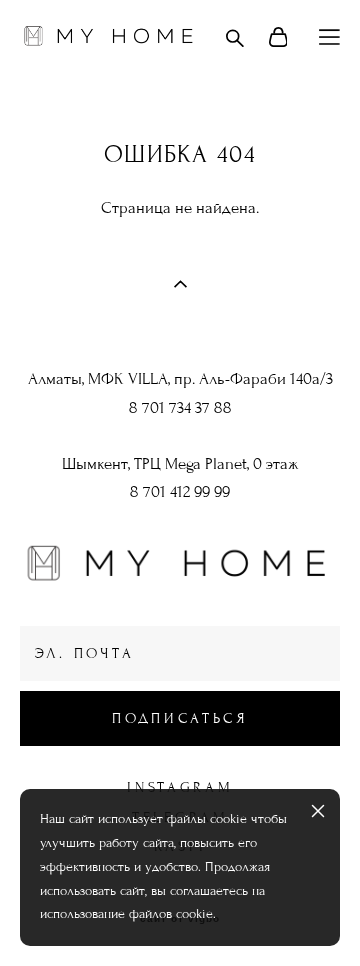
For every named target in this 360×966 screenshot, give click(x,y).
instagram (180, 787)
